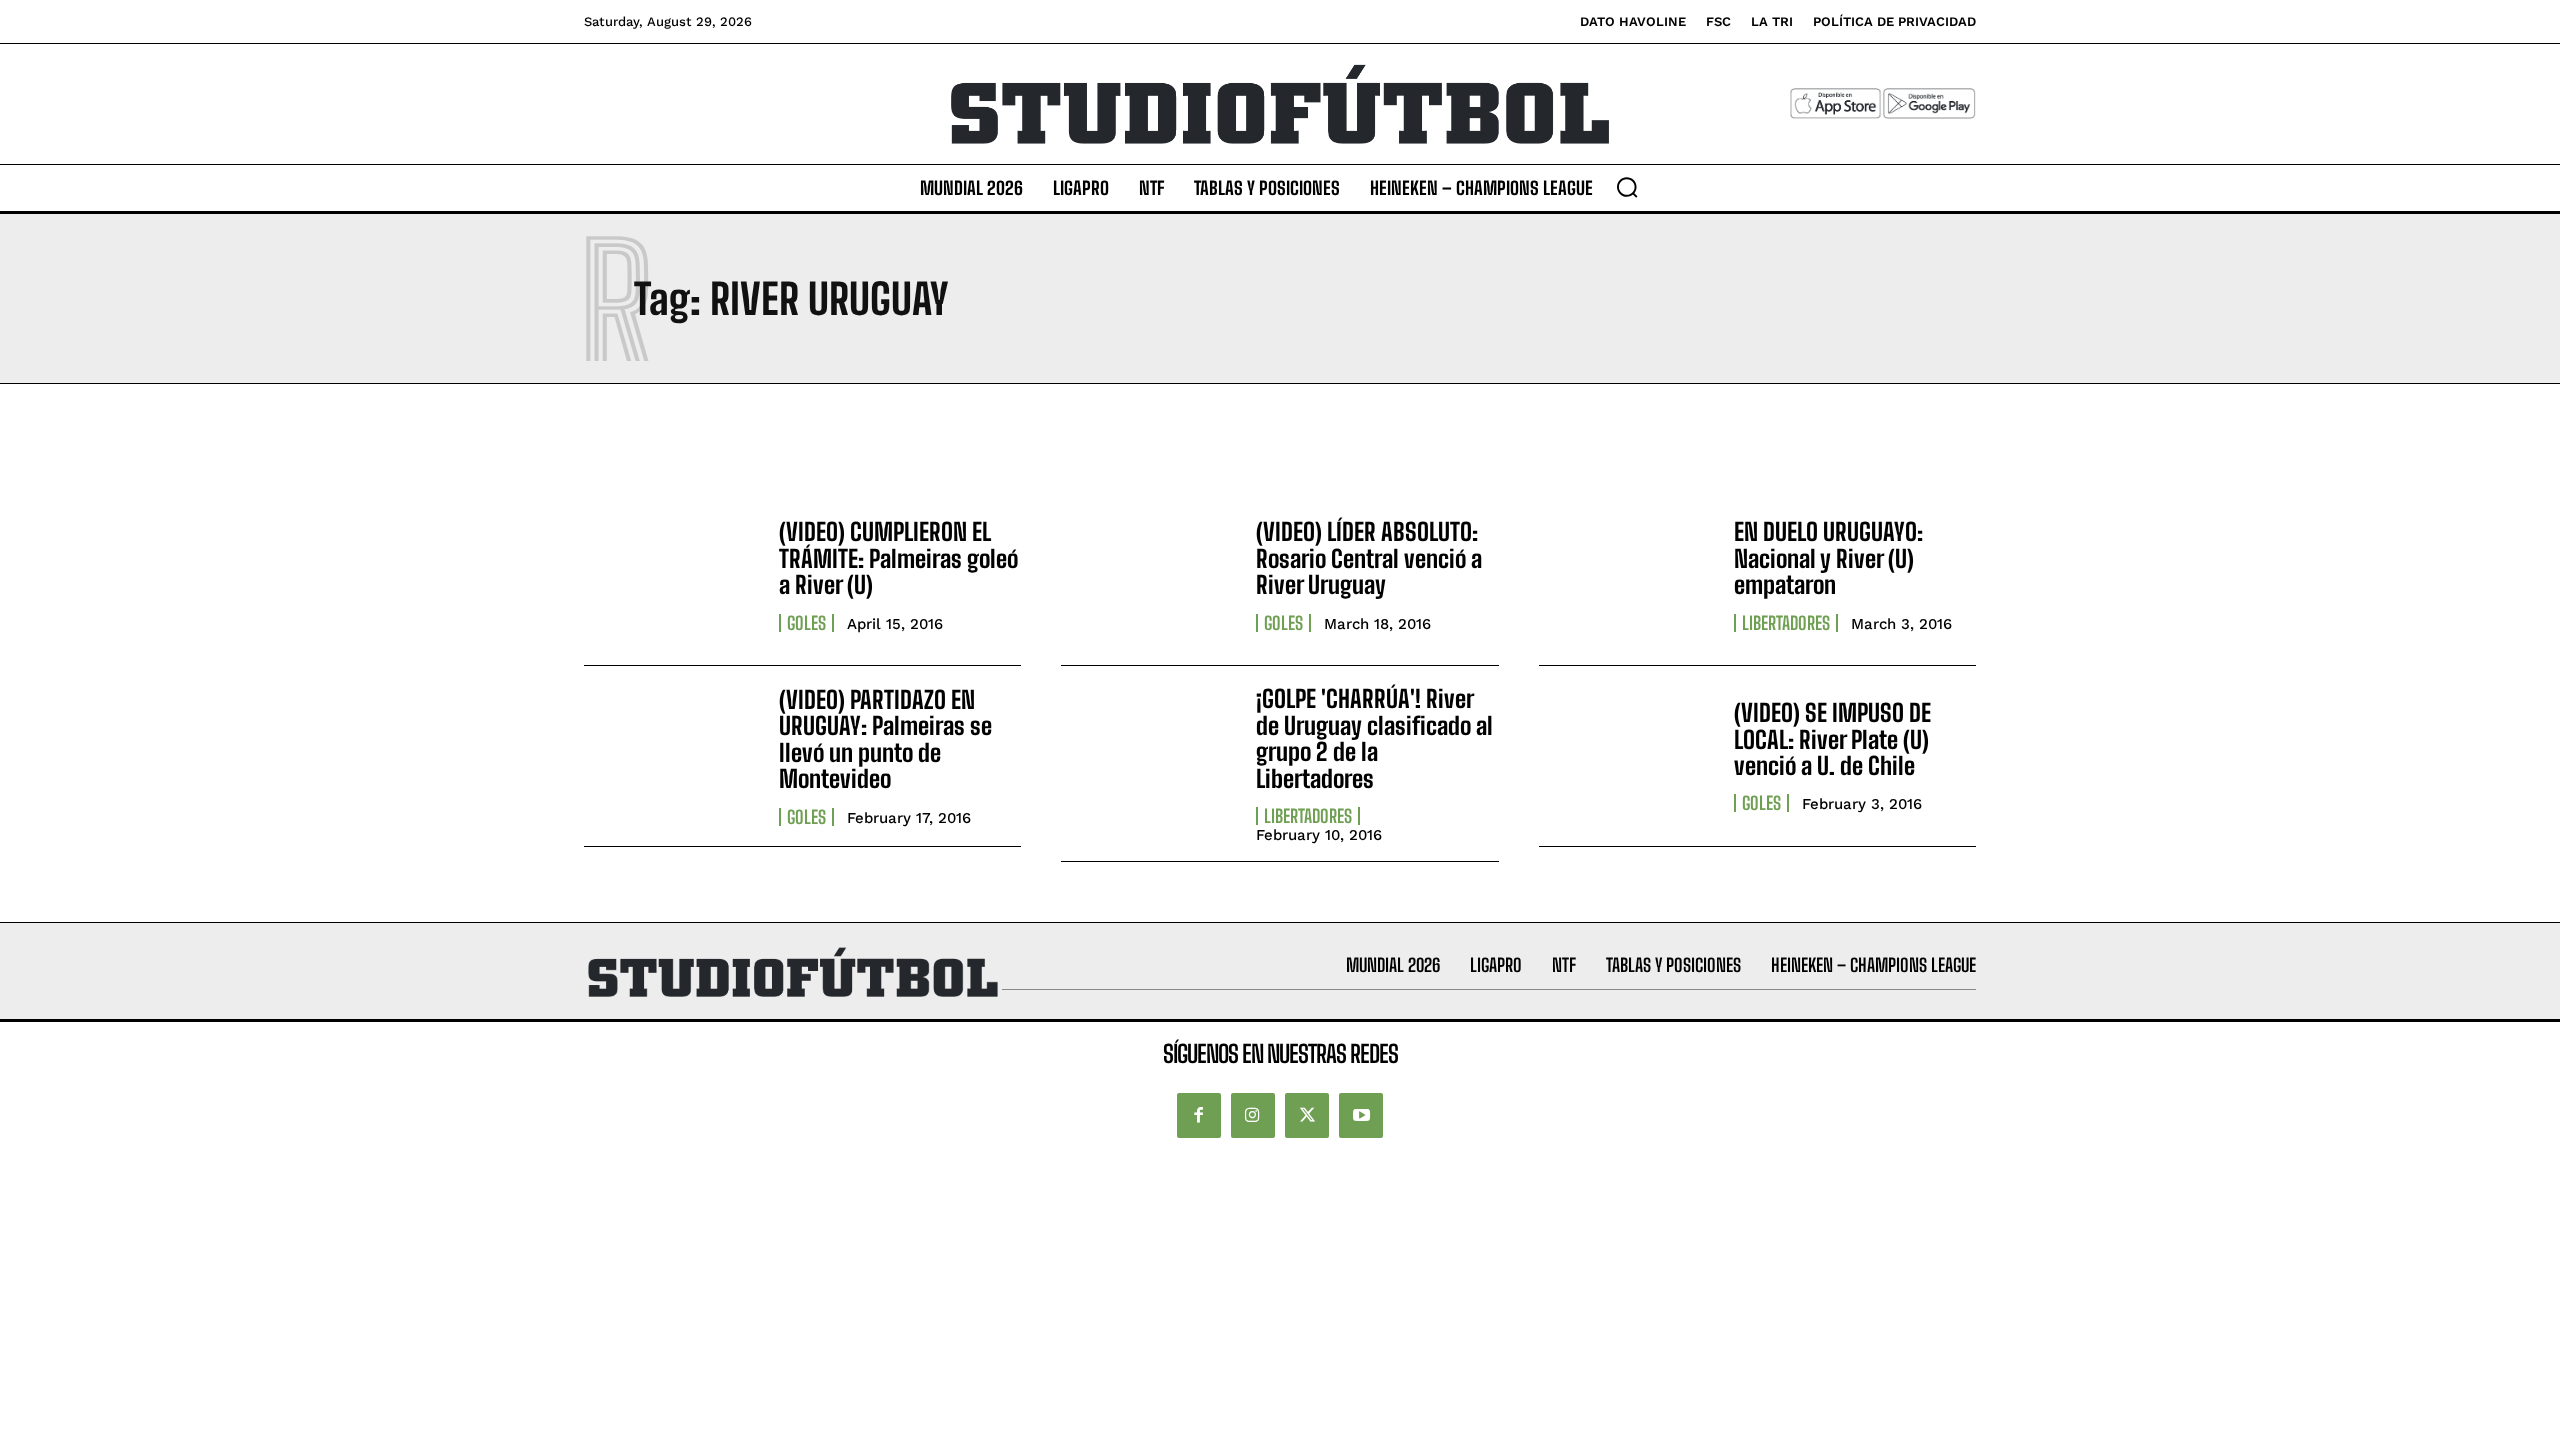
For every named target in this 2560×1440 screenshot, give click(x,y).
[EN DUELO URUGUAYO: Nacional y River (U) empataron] (1626, 575)
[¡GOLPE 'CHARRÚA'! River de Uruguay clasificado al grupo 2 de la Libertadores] (1148, 756)
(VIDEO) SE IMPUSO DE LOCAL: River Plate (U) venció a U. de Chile (1832, 739)
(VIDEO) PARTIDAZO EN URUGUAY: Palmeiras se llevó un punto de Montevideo (885, 739)
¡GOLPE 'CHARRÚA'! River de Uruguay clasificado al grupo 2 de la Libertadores (1374, 738)
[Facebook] (1199, 1115)
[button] (1627, 187)
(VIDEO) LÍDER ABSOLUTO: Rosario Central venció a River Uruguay (1369, 558)
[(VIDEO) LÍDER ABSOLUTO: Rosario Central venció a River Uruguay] (1148, 575)
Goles (806, 623)
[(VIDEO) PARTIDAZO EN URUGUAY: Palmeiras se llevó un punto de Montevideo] (671, 756)
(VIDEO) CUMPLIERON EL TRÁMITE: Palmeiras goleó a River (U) (898, 558)
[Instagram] (1253, 1115)
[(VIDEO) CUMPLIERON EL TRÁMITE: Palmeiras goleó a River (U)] (671, 575)
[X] (1307, 1115)
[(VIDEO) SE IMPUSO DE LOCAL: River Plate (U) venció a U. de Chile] (1626, 756)
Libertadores (1786, 623)
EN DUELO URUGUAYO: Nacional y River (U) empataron (1828, 558)
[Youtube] (1361, 1115)
